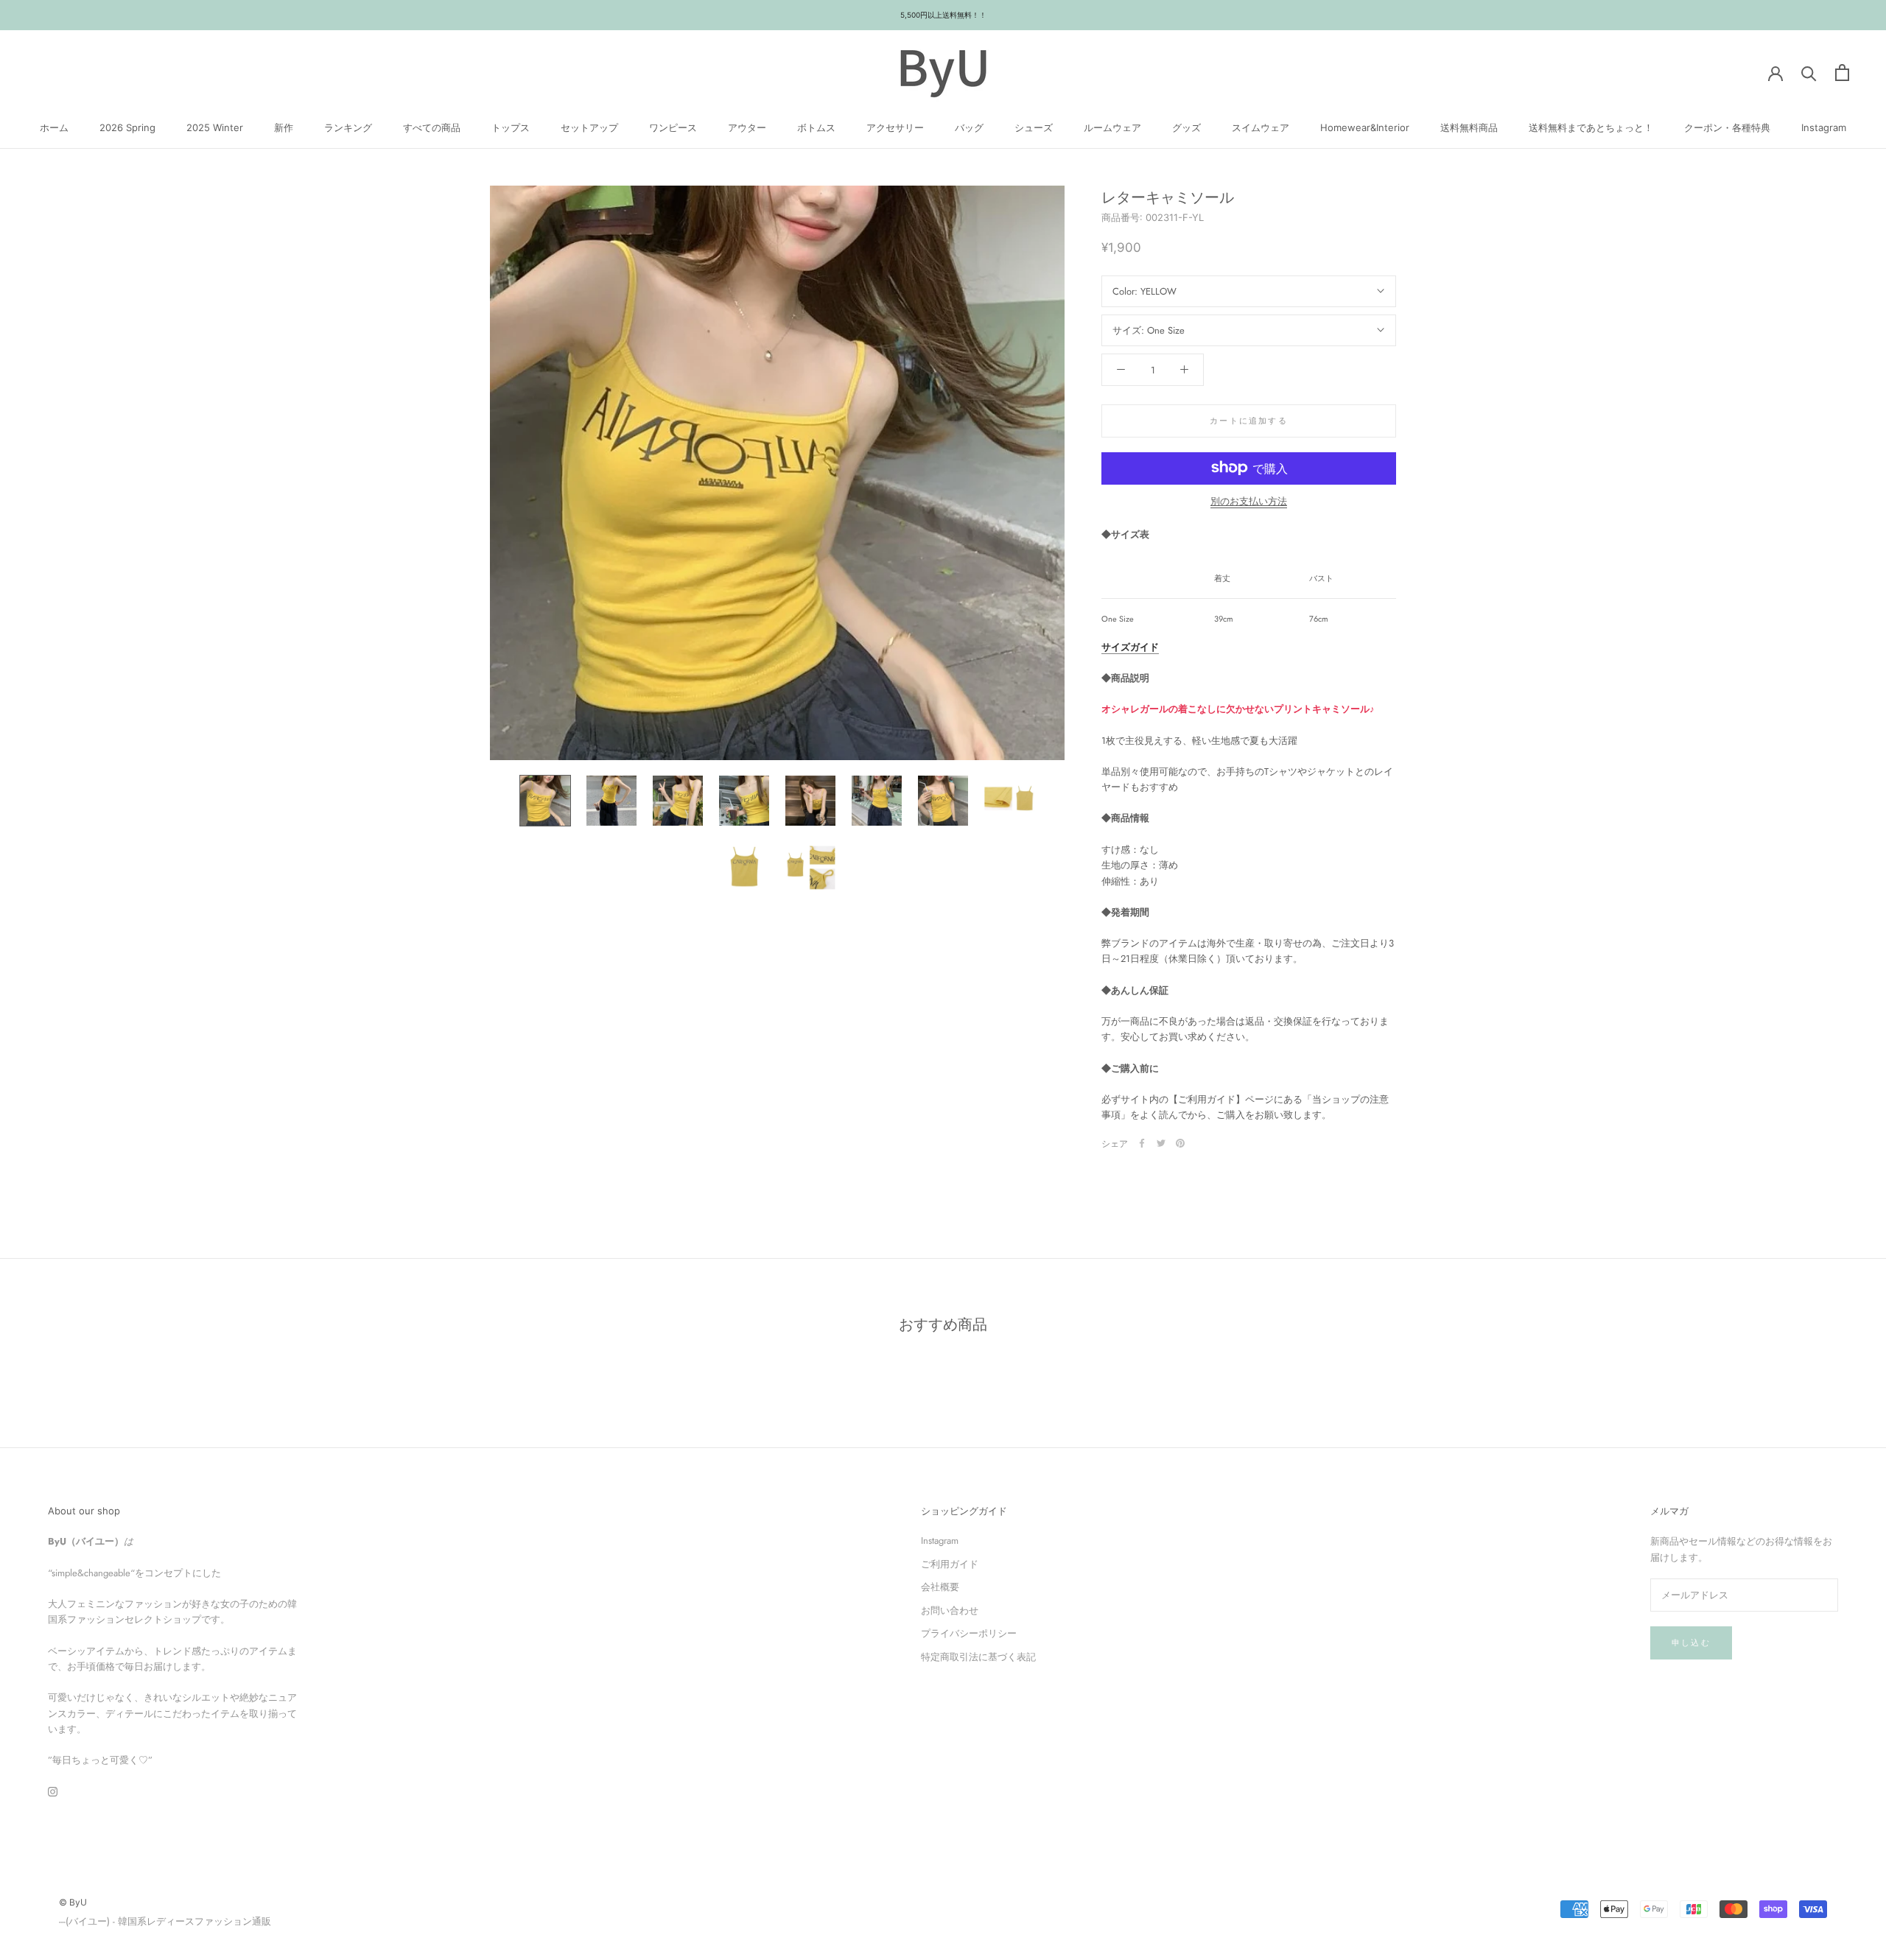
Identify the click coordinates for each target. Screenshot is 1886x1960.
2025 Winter (215, 127)
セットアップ (589, 127)
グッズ (1186, 127)
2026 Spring (127, 127)
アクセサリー (895, 127)
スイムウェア (1261, 127)
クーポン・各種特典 (1727, 127)
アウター (747, 127)
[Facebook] (1142, 1143)
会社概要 (940, 1587)
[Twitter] (1161, 1143)
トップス (511, 127)
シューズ (1034, 127)
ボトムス (816, 127)
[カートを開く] (1842, 73)
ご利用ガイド (950, 1564)
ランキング (348, 127)
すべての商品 (432, 127)
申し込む (1691, 1643)
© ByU (73, 1902)
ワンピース (673, 127)
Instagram (1824, 127)
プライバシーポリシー (969, 1633)
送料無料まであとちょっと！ (1591, 127)
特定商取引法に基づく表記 (978, 1657)
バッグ (969, 127)
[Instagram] (53, 1791)
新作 (284, 127)
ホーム (54, 127)
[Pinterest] (1180, 1143)
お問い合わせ (950, 1610)
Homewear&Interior (1365, 127)
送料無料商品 (1469, 127)
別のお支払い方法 (1249, 500)
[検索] (1809, 73)
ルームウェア (1112, 127)
